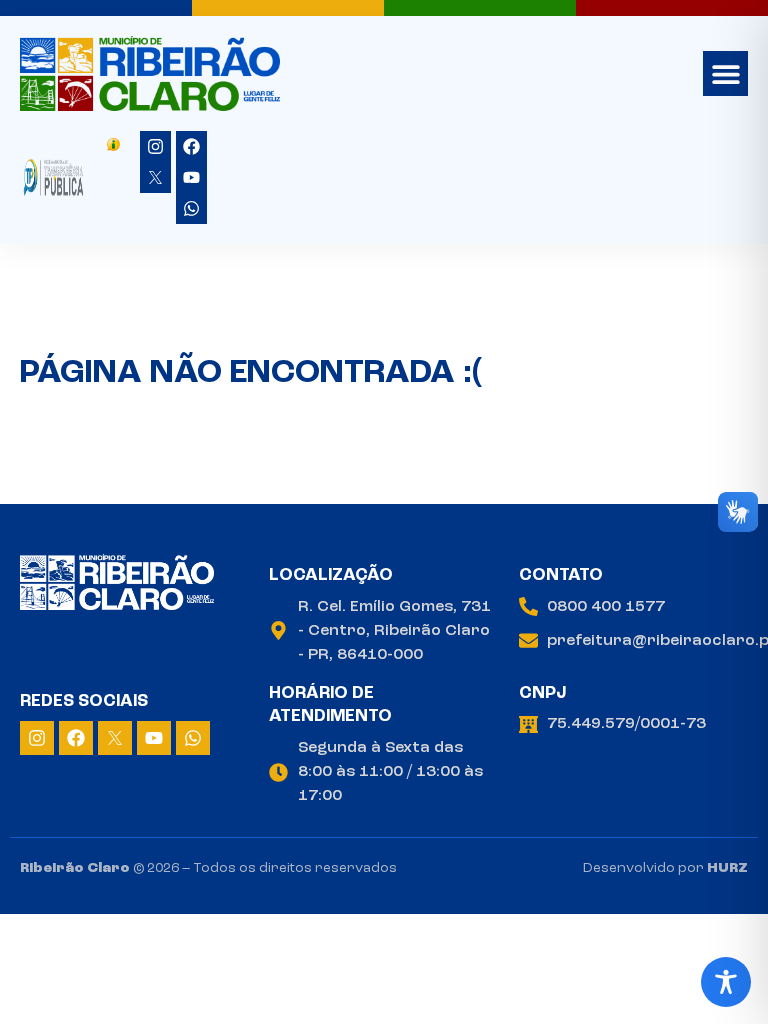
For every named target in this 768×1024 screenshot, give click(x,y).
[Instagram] (155, 146)
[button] (725, 73)
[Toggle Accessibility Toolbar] (726, 982)
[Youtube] (191, 177)
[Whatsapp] (191, 208)
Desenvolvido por (665, 868)
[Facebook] (191, 146)
